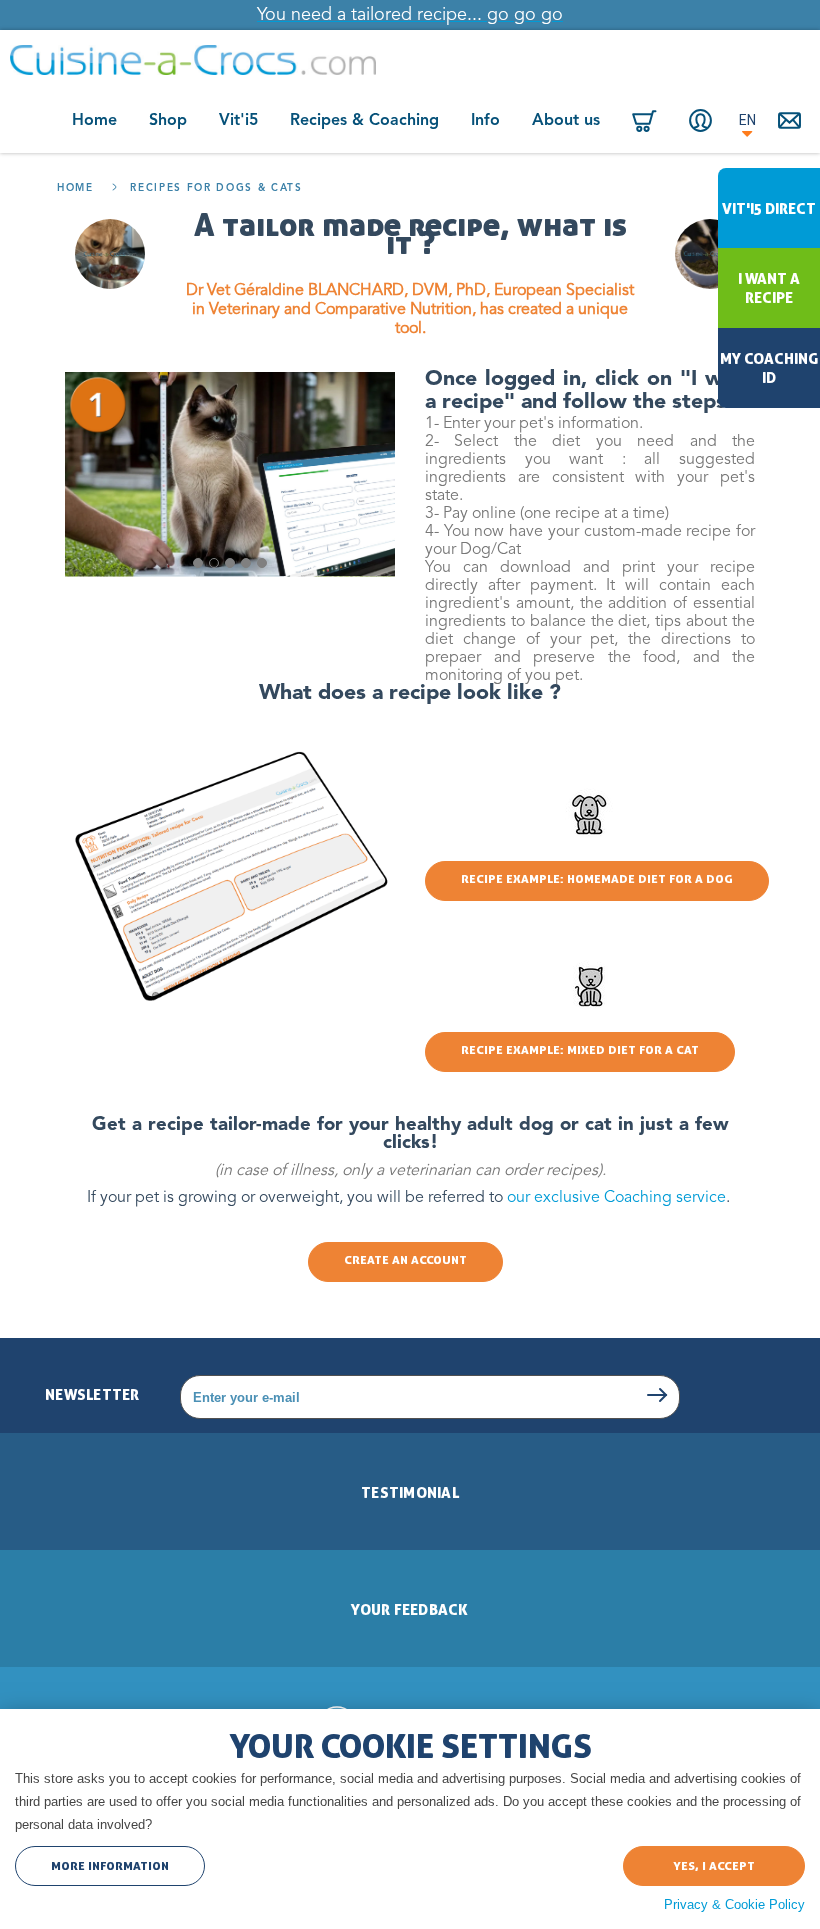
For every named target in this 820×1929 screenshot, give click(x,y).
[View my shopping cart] (644, 121)
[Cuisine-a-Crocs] (193, 60)
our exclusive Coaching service (616, 1198)
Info (485, 121)
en (747, 120)
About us (566, 121)
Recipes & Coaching (364, 121)
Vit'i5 (238, 121)
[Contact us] (792, 121)
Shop (168, 121)
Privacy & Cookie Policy (734, 1904)
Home (94, 121)
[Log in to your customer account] (700, 121)
